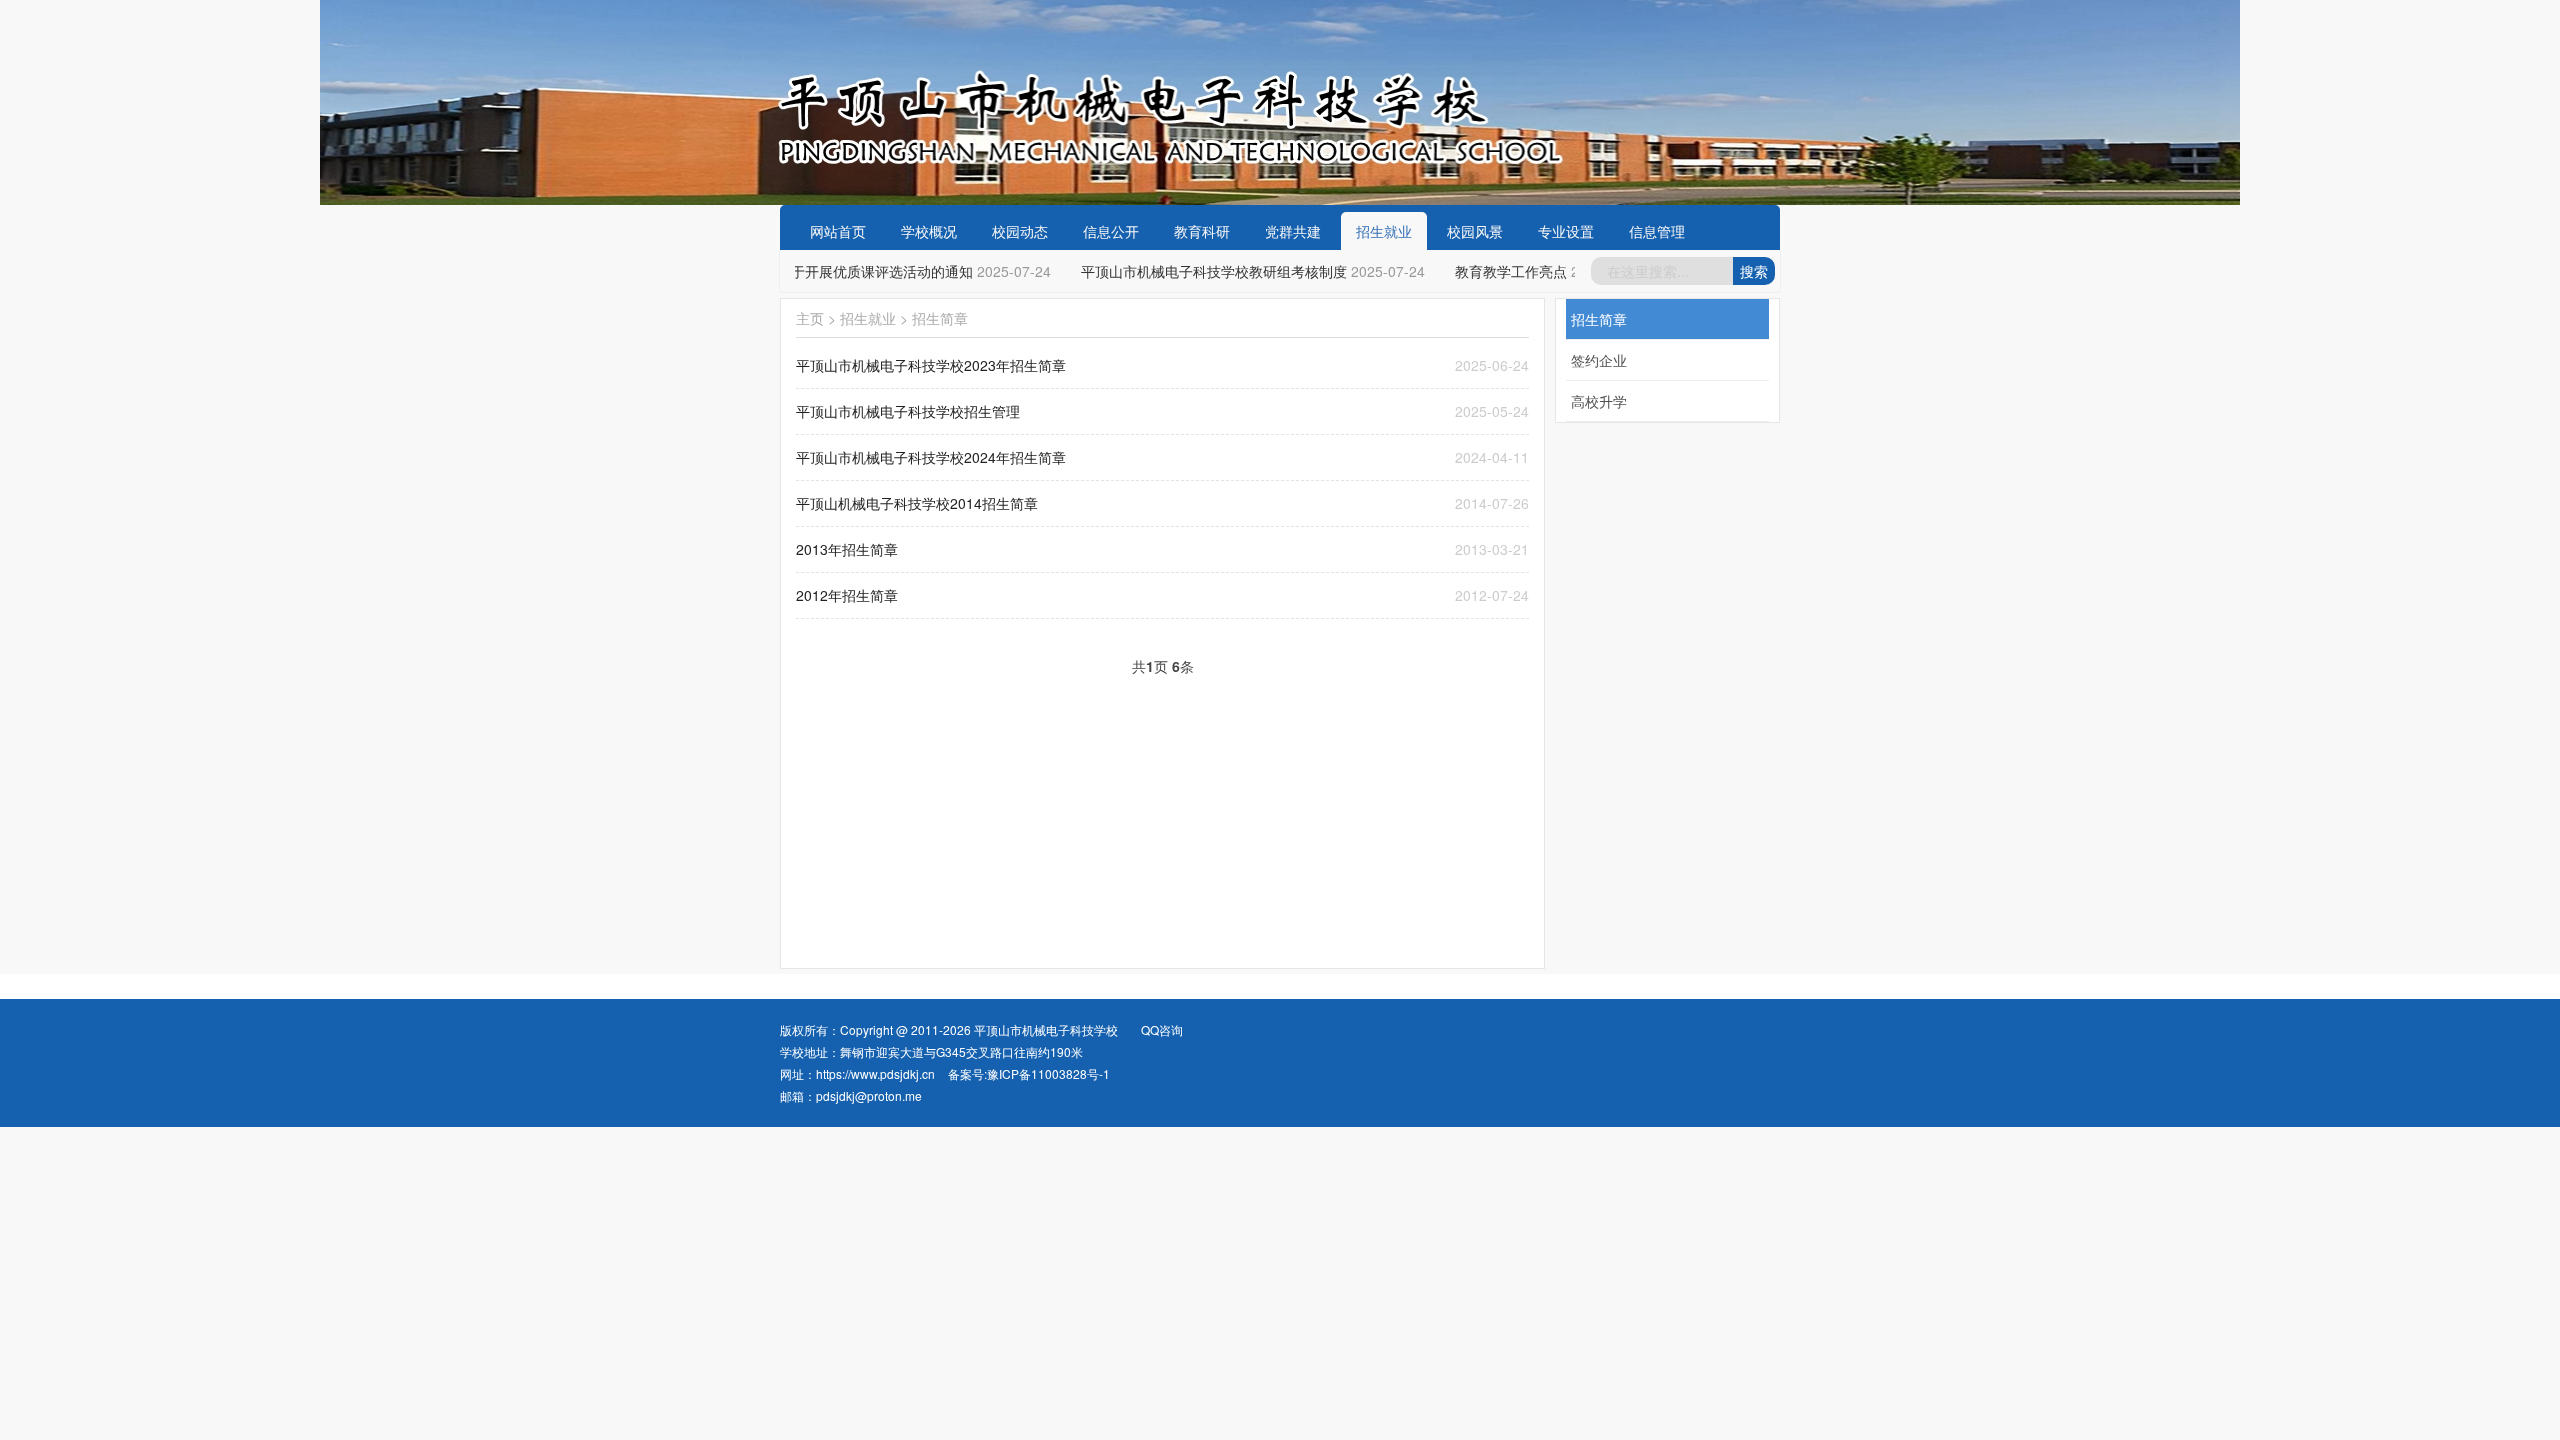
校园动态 (1020, 231)
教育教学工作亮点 (1498, 271)
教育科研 (1202, 231)
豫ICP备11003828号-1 (1048, 1073)
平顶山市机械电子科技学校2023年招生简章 (931, 365)
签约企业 (1599, 360)
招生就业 (1384, 231)
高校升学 (1599, 401)
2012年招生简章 (847, 595)
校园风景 (1475, 231)
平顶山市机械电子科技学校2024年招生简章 (931, 457)
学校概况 (929, 231)
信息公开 (1111, 231)
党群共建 (1293, 231)
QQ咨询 (1162, 1029)
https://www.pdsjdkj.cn (875, 1073)
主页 (810, 318)
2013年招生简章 (847, 549)
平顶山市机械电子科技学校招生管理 (908, 411)
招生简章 (940, 318)
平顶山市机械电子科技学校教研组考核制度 (1201, 271)
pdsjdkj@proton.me (869, 1095)
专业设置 (1566, 231)
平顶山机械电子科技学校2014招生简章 (917, 503)
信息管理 (1657, 231)
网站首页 (838, 231)
